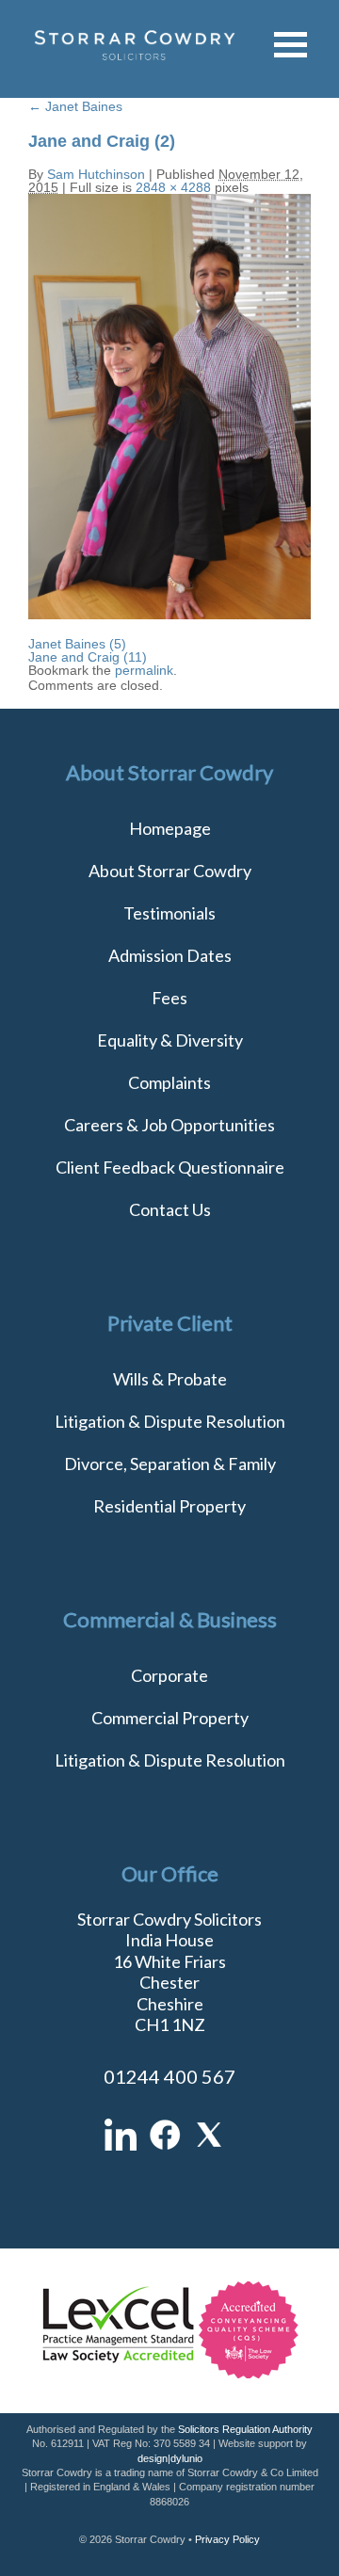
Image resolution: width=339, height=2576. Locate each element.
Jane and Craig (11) (88, 657)
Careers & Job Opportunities (169, 1125)
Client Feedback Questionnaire (170, 1167)
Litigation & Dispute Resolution (170, 1421)
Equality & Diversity (170, 1040)
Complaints (169, 1082)
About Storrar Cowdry (170, 871)
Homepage (170, 828)
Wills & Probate (170, 1379)
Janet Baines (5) (77, 644)
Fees (169, 998)
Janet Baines (75, 106)
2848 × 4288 (173, 187)
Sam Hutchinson (96, 174)
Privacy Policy (227, 2539)
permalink (144, 670)
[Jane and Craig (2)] (169, 615)
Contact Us (170, 1209)
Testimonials (169, 913)
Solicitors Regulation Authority (245, 2429)
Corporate (169, 1675)
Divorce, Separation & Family (170, 1464)
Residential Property (169, 1506)
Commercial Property (170, 1718)
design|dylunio (170, 2458)
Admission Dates (170, 955)
